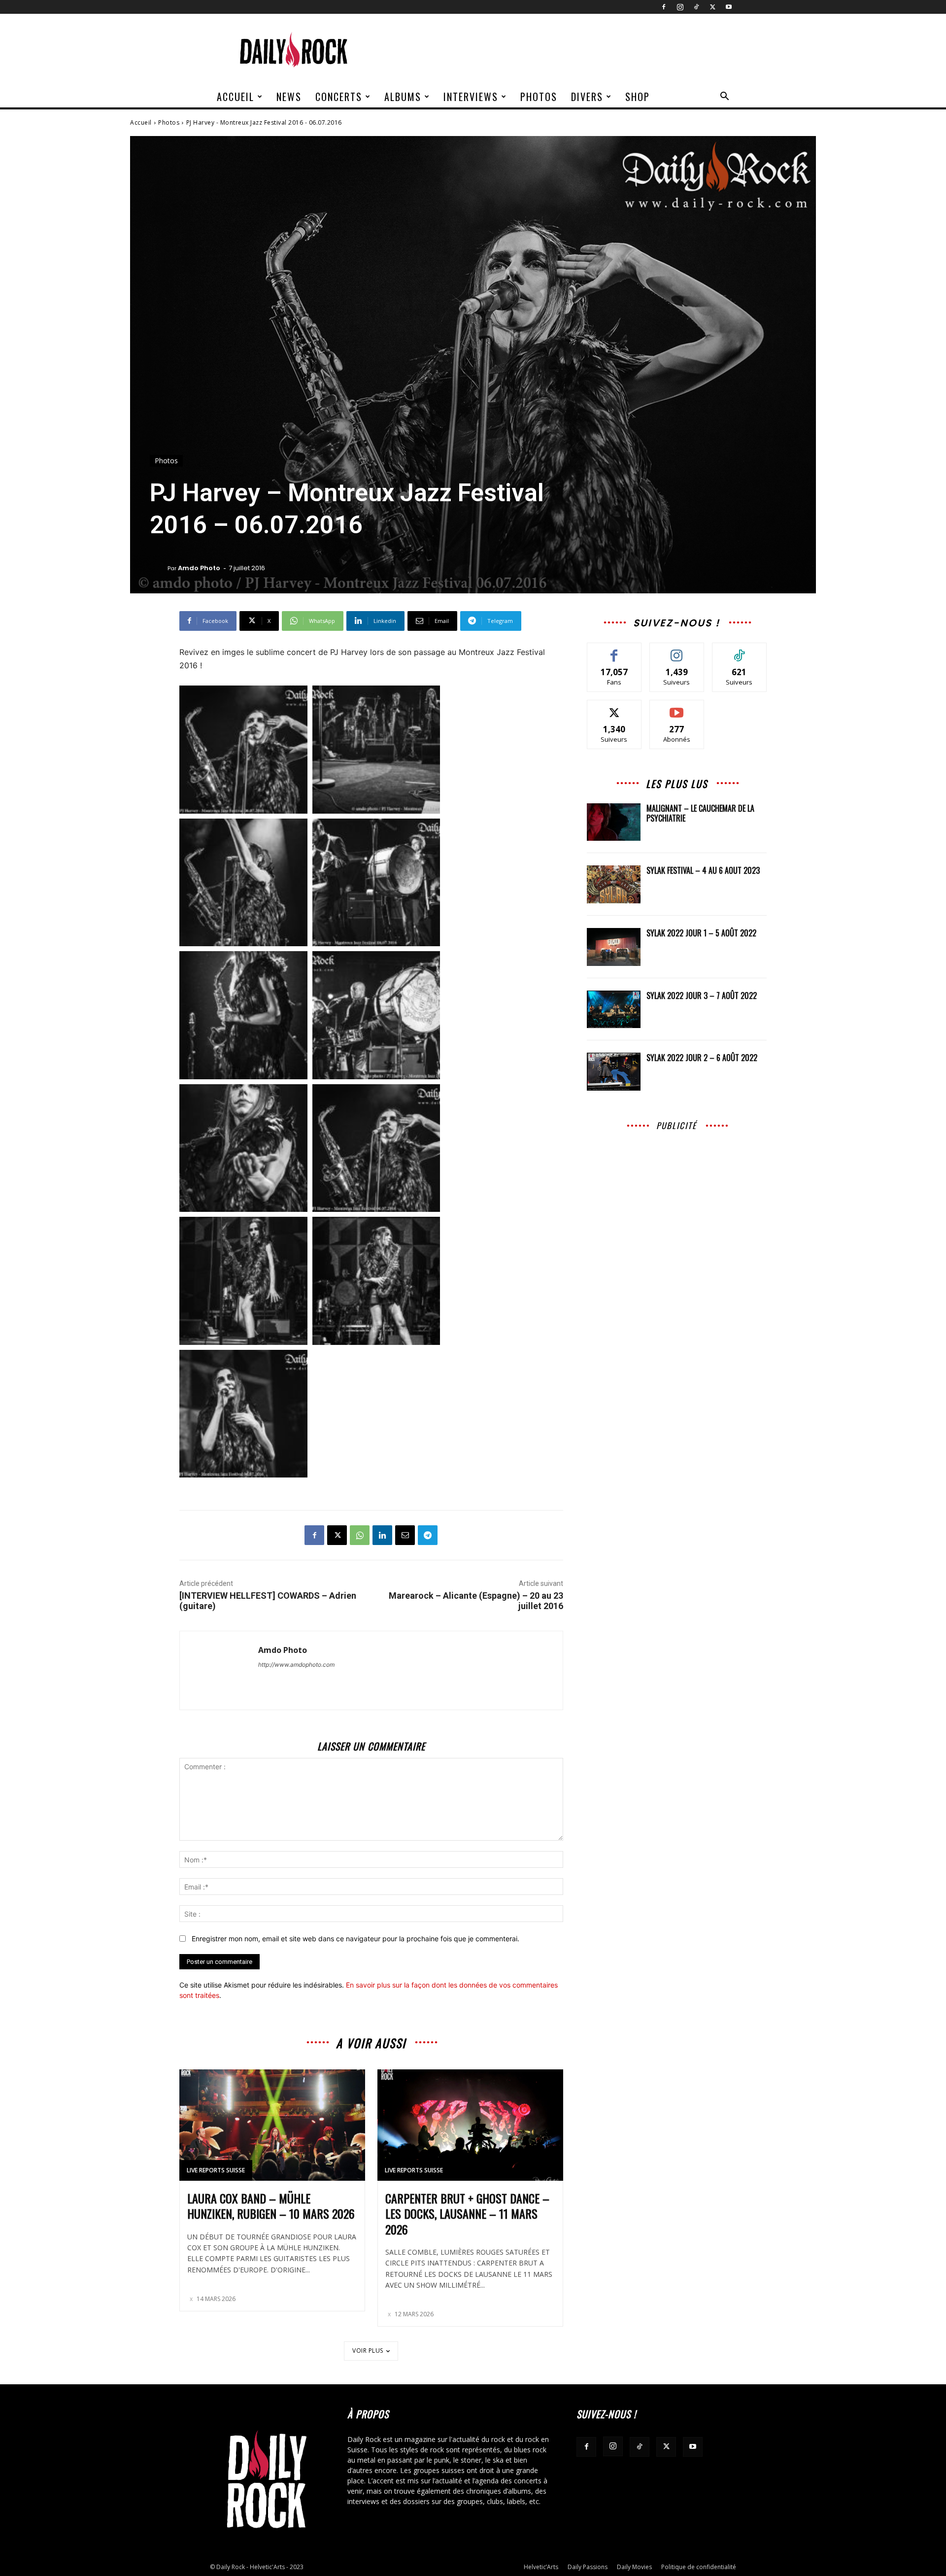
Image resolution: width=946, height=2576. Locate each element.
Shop (638, 97)
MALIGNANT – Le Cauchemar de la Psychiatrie (700, 813)
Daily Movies (634, 2567)
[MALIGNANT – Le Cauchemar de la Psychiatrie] (614, 822)
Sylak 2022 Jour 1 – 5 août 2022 (701, 933)
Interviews (471, 97)
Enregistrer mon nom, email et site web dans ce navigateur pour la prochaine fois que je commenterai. (355, 1939)
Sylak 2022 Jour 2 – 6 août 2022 (702, 1058)
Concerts (339, 97)
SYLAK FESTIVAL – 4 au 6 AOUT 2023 (703, 870)
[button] (724, 97)
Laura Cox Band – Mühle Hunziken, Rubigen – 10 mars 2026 (271, 2206)
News (289, 97)
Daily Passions (588, 2567)
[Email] (405, 1535)
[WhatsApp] (360, 1535)
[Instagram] (680, 7)
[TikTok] (696, 7)
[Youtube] (729, 7)
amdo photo (199, 568)
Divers (587, 97)
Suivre (677, 650)
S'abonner (677, 707)
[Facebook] (664, 7)
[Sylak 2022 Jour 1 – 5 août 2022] (614, 947)
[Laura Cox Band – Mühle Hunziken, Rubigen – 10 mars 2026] (272, 2125)
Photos (539, 97)
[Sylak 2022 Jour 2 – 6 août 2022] (614, 1072)
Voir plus (368, 2351)
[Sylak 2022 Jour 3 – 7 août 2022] (614, 1010)
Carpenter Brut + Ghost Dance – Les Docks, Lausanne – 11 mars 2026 (467, 2213)
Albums (403, 97)
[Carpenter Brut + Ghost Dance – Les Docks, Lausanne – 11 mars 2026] (470, 2125)
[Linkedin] (382, 1535)
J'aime (614, 650)
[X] (712, 7)
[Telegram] (428, 1535)
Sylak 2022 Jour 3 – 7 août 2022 (702, 996)
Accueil (236, 97)
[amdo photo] (159, 568)
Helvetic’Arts (541, 2567)
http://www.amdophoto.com (296, 1665)
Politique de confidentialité (699, 2567)
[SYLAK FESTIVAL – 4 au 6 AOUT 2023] (614, 884)
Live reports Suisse (216, 2170)
